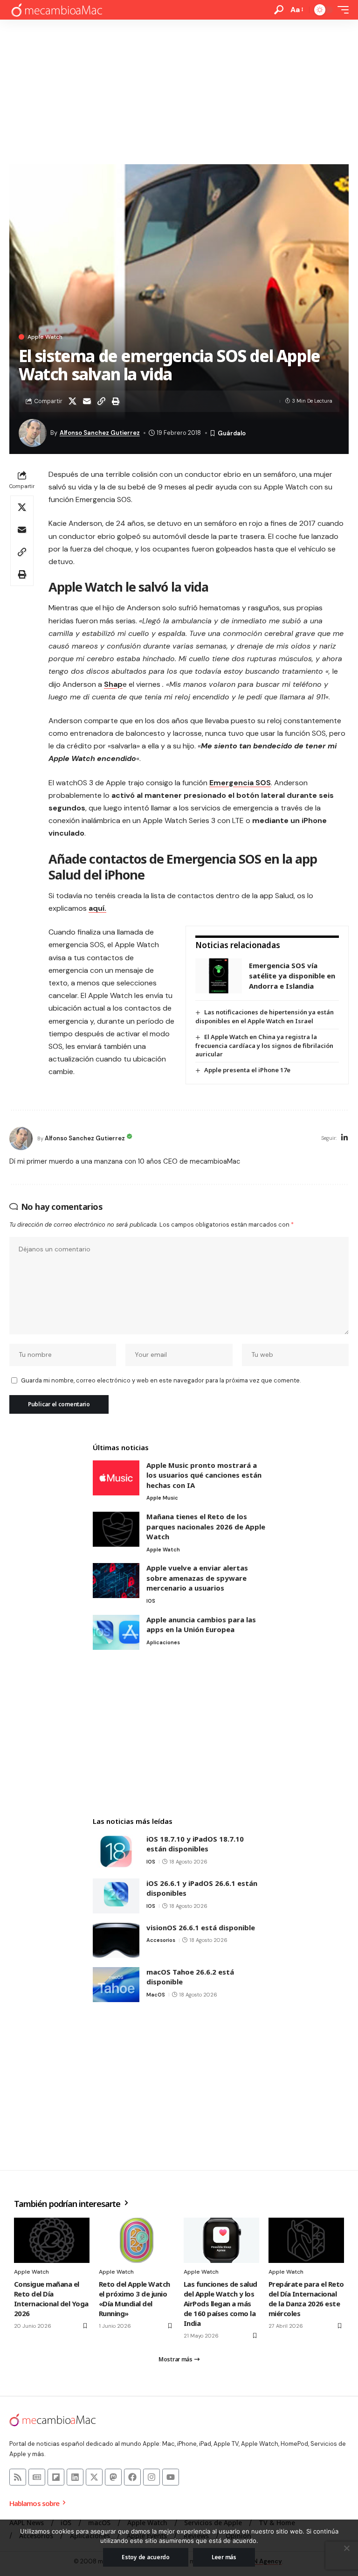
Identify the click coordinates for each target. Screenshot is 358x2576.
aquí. (97, 908)
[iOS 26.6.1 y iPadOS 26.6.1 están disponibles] (116, 1896)
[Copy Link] (101, 401)
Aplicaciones (163, 1642)
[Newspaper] (37, 2477)
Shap (113, 684)
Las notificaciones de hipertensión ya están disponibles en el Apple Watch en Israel (265, 1016)
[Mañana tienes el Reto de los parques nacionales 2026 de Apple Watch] (116, 1529)
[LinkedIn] (344, 1138)
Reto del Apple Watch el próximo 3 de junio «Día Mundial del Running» (134, 2299)
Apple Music (162, 1498)
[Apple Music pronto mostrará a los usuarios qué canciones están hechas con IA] (116, 1478)
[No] (346, 2548)
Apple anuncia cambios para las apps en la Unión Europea (201, 1625)
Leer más (224, 2557)
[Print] (116, 401)
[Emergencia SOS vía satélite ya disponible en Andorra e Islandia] (219, 976)
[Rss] (18, 2477)
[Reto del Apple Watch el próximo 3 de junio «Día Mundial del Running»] (137, 2240)
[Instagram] (151, 2477)
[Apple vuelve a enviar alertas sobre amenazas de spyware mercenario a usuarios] (116, 1581)
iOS (151, 1601)
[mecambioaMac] (56, 10)
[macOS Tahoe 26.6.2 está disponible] (116, 1985)
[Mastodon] (113, 2477)
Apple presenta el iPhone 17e (247, 1070)
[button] (279, 10)
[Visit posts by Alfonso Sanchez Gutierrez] (21, 1138)
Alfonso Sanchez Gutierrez (100, 433)
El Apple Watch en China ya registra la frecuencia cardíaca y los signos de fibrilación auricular (264, 1046)
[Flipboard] (56, 2477)
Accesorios (161, 1940)
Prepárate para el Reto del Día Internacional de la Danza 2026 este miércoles (306, 2299)
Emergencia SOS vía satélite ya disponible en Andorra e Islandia (292, 975)
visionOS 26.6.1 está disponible (201, 1927)
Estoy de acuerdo (146, 2557)
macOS (156, 1995)
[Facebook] (132, 2477)
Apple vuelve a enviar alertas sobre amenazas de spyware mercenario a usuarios (197, 1578)
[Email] (87, 401)
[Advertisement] (179, 90)
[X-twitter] (94, 2477)
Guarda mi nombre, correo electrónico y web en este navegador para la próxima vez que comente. (161, 1380)
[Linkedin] (75, 2477)
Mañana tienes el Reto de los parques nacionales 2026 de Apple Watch (206, 1526)
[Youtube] (171, 2477)
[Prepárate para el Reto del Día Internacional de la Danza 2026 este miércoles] (306, 2240)
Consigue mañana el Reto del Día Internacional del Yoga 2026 (51, 2299)
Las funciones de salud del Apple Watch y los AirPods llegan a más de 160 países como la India (220, 2304)
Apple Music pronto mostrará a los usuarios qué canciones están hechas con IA (204, 1475)
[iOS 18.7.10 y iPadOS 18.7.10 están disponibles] (116, 1852)
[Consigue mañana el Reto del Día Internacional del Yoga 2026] (52, 2240)
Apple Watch (45, 337)
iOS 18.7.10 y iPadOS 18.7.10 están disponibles (195, 1844)
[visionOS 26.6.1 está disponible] (116, 1940)
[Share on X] (72, 401)
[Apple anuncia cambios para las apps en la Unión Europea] (116, 1632)
